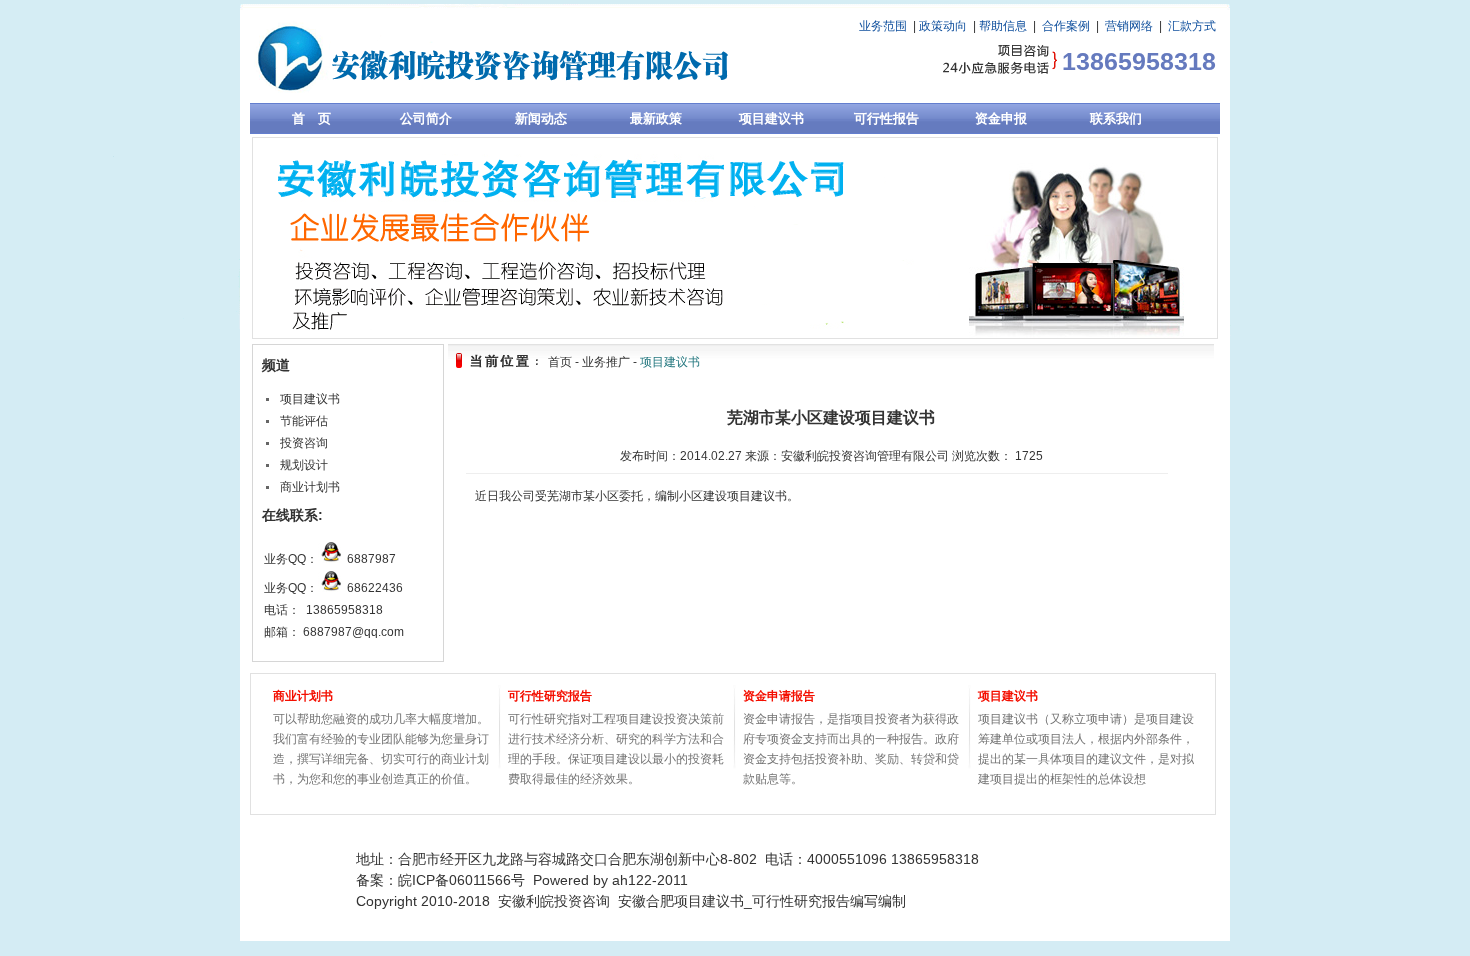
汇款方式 (1192, 26)
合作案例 (1066, 26)
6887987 (371, 559)
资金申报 (1001, 118)
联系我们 (1116, 118)
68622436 (375, 588)
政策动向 (943, 26)
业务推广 (606, 362)
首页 (560, 362)
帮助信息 (1003, 26)
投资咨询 (304, 443)
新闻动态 (541, 118)
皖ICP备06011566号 (461, 880)
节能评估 (304, 421)
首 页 (311, 118)
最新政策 (656, 118)
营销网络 (1129, 26)
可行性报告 (886, 118)
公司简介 (426, 118)
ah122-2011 (650, 880)
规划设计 (304, 465)
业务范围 (883, 26)
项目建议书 (771, 118)
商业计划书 (310, 487)
